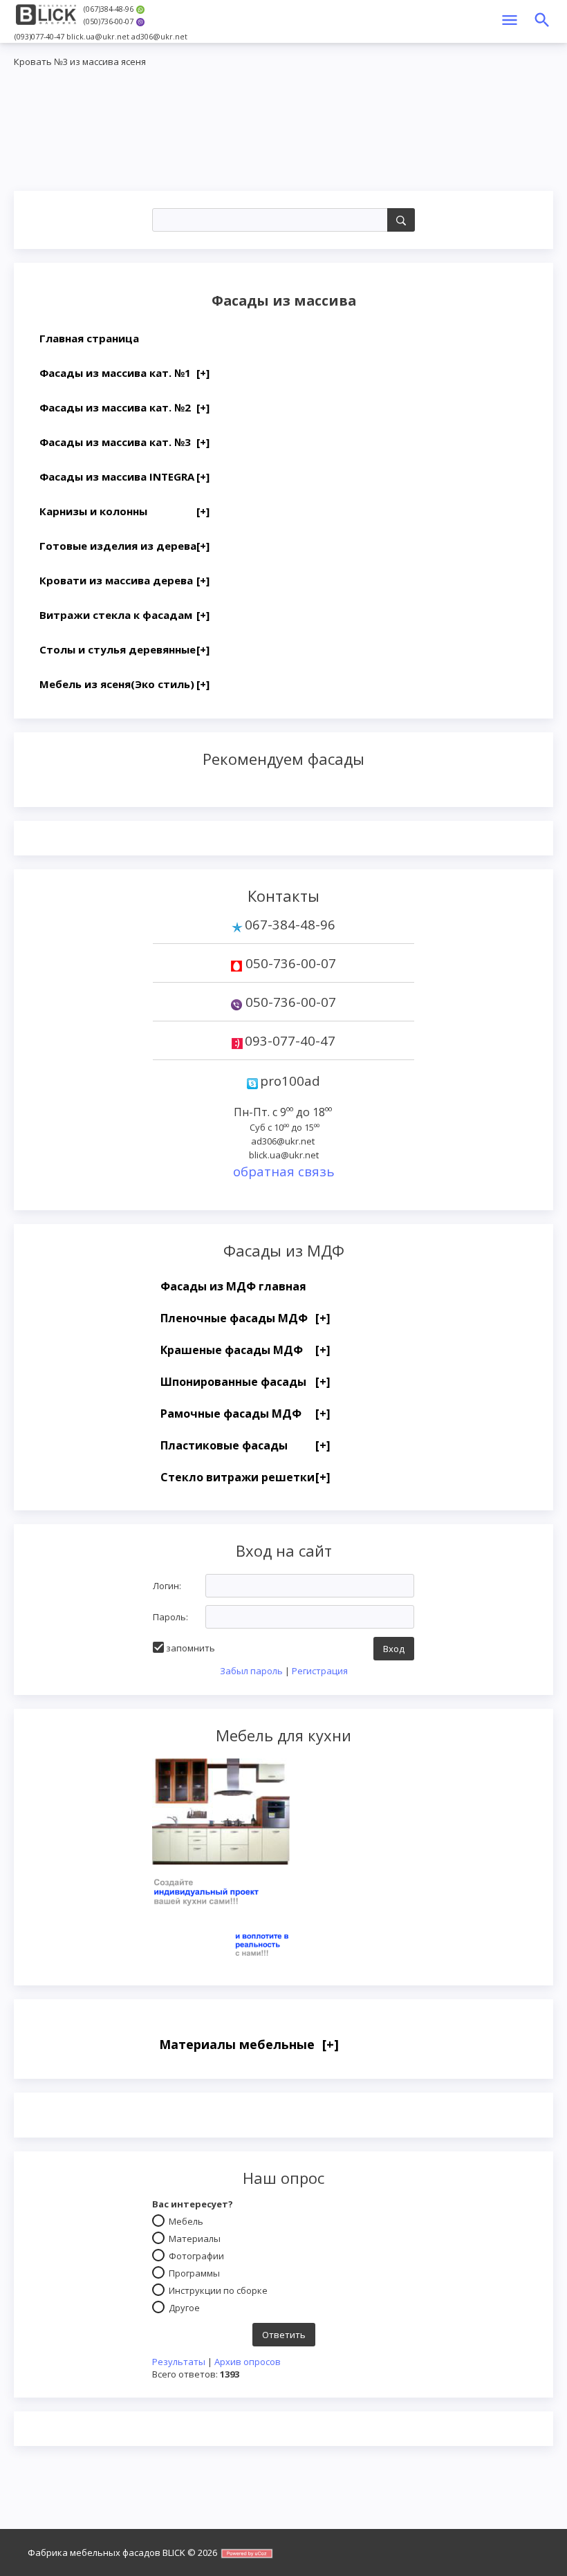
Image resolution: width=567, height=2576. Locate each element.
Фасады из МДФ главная (233, 1286)
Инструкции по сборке (218, 2290)
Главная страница (89, 338)
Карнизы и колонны (124, 511)
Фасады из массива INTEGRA (124, 476)
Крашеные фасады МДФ (245, 1350)
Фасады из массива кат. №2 (124, 407)
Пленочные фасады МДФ (245, 1318)
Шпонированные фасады (245, 1382)
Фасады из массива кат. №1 (124, 373)
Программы (194, 2272)
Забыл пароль (251, 1671)
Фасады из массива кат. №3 (124, 442)
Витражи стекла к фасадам (124, 615)
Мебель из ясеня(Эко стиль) (124, 684)
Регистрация (320, 1671)
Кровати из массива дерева (124, 580)
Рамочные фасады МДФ (245, 1414)
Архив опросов (248, 2362)
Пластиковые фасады (245, 1445)
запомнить (190, 1648)
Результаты (179, 2362)
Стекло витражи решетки (245, 1477)
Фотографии (196, 2255)
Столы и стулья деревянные (124, 649)
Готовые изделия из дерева (124, 546)
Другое (184, 2307)
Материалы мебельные (249, 2044)
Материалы (195, 2238)
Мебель (186, 2221)
